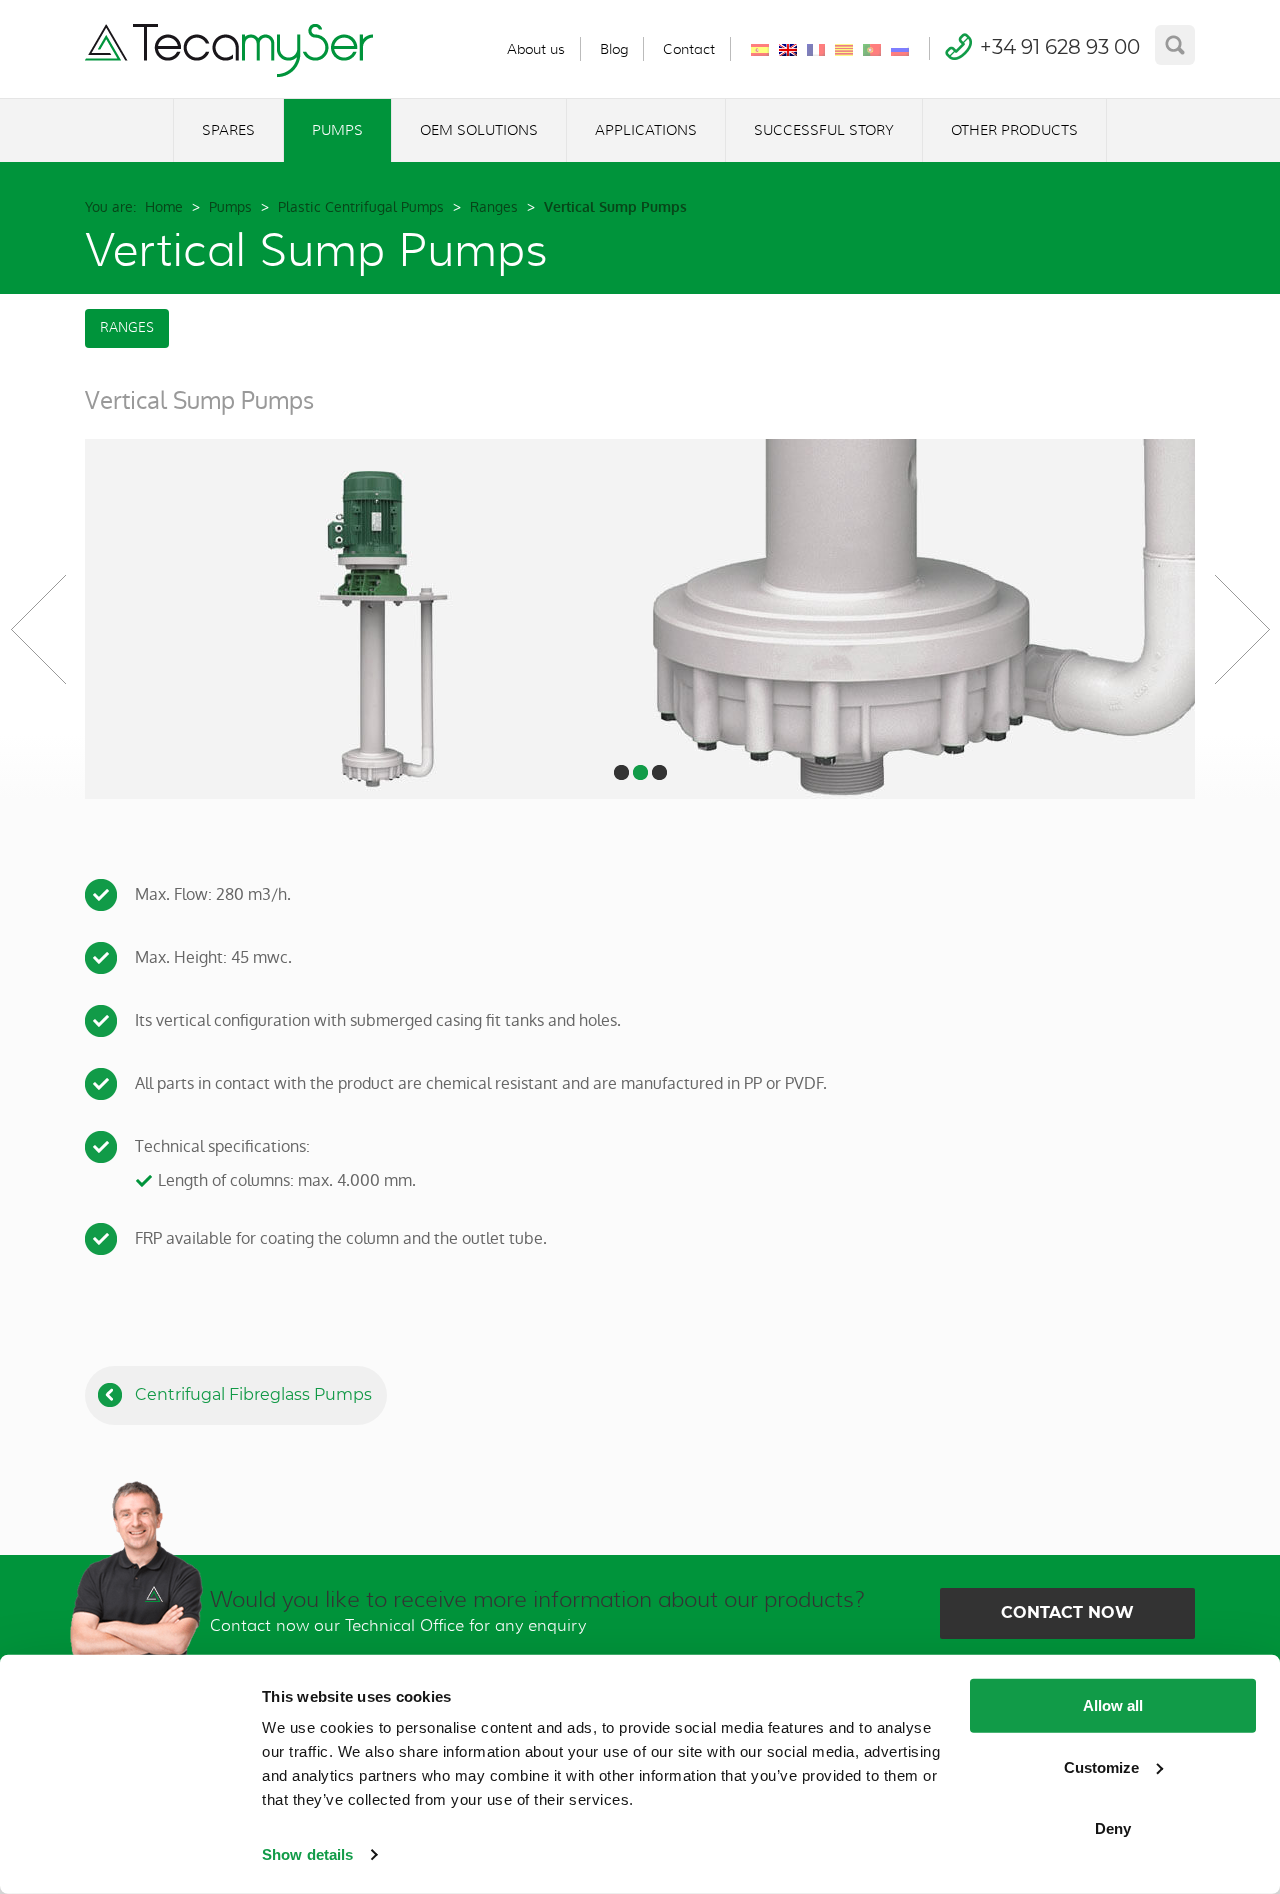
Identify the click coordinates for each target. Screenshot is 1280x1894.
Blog (614, 49)
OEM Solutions (479, 130)
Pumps (337, 130)
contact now (1067, 1612)
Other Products (1014, 130)
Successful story (824, 130)
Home (164, 207)
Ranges (494, 207)
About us (536, 49)
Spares (228, 130)
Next (1242, 629)
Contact (689, 49)
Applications (646, 130)
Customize (1101, 1766)
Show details (307, 1854)
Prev (38, 629)
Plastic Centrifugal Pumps (361, 207)
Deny (1113, 1828)
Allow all (1113, 1705)
